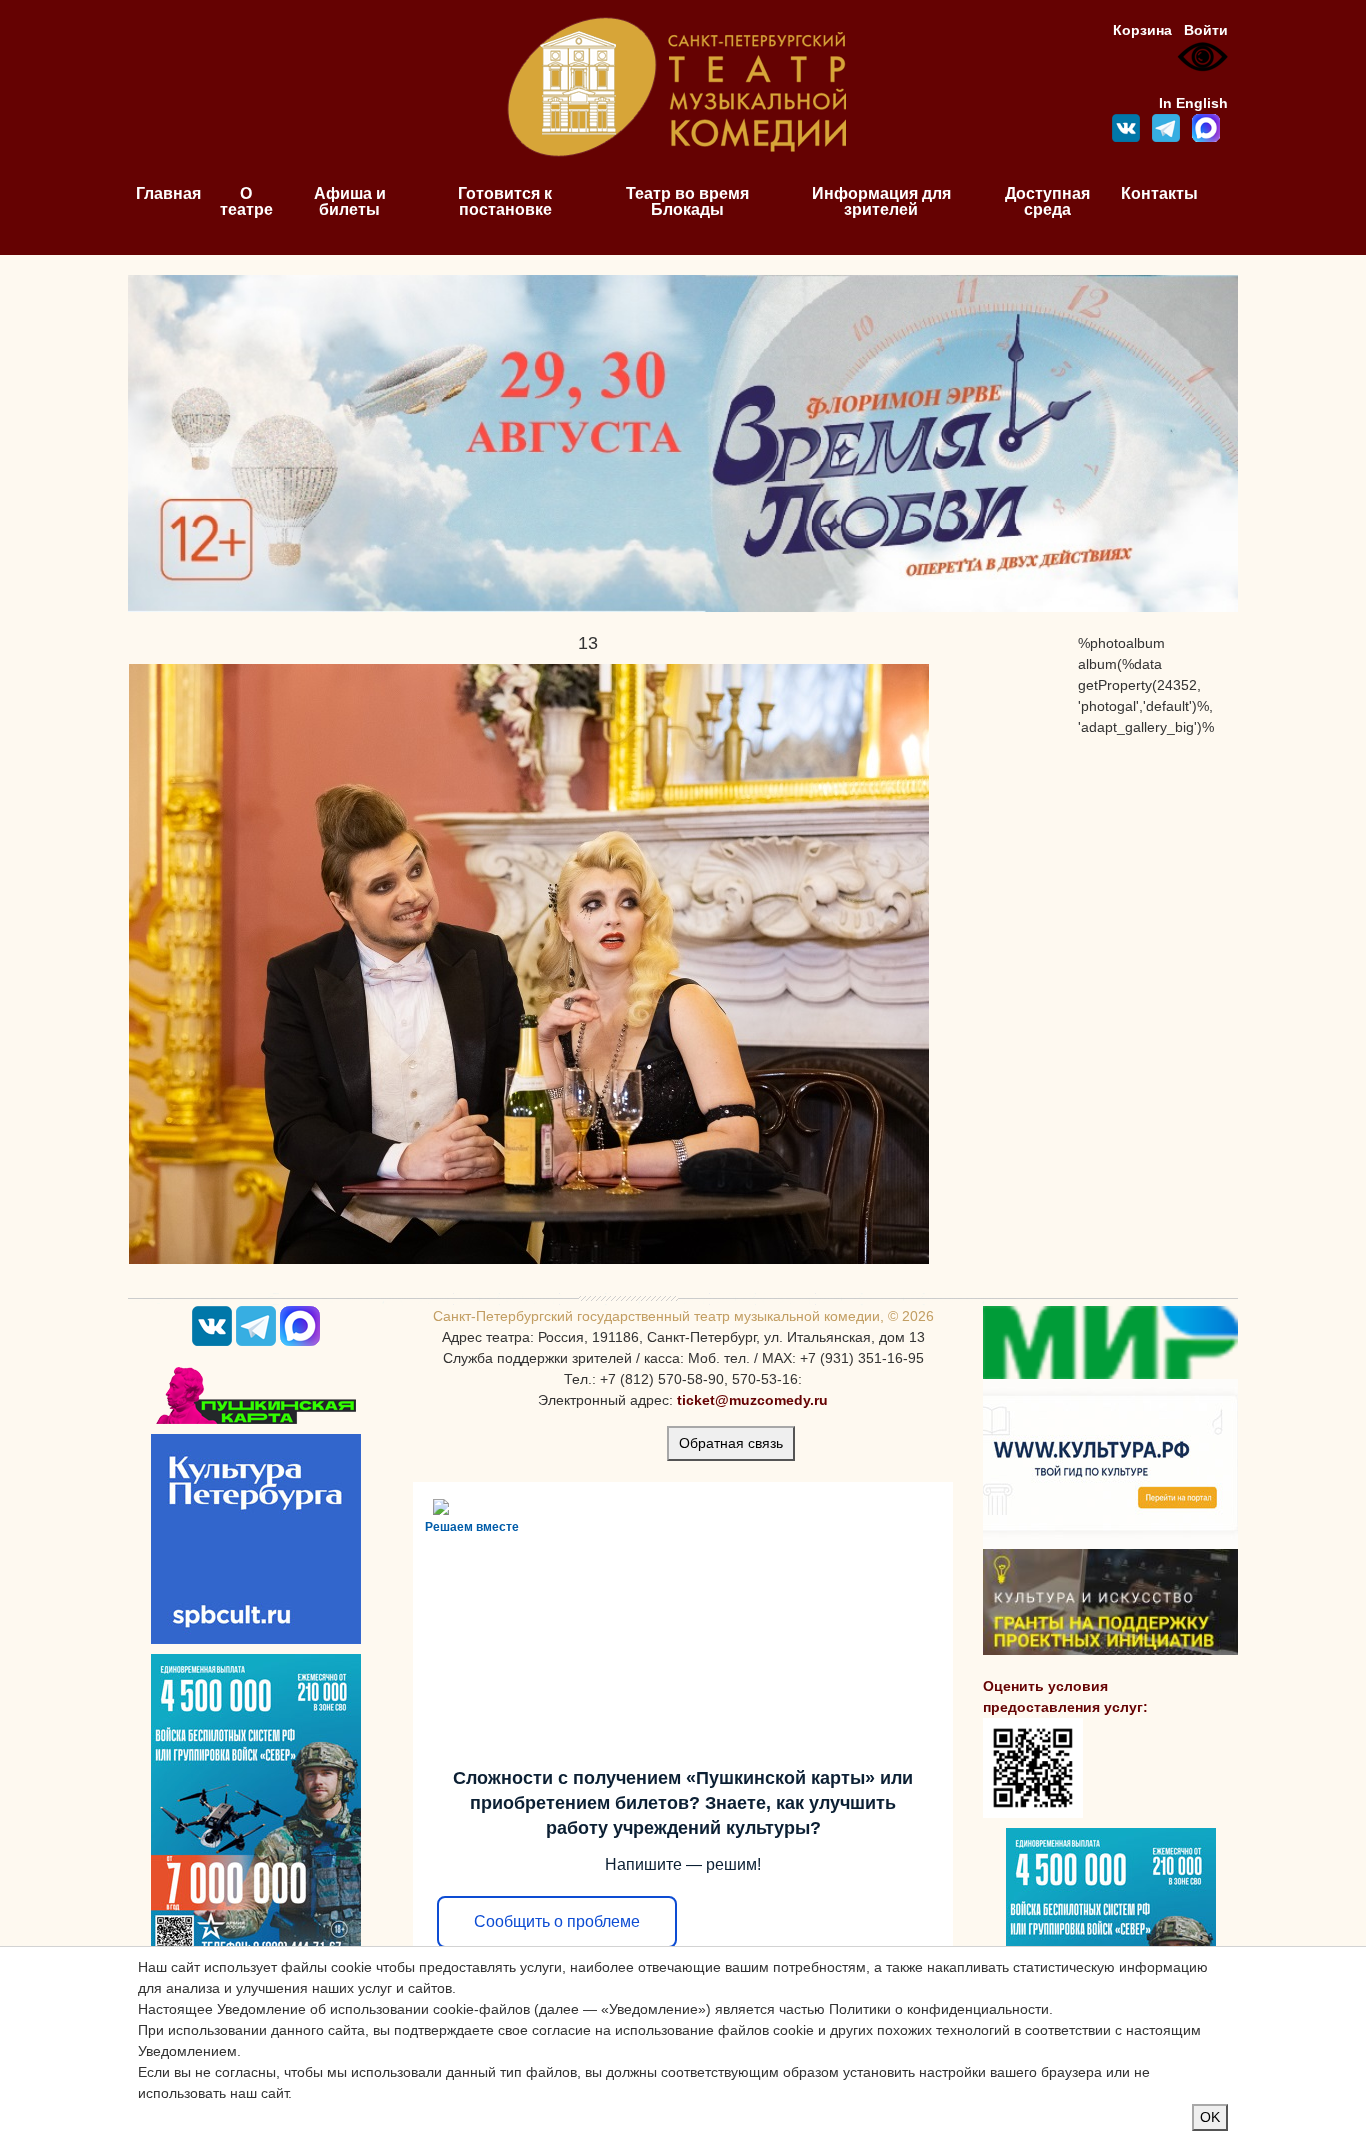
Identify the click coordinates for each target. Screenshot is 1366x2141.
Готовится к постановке (505, 201)
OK (1210, 2117)
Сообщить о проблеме (557, 1921)
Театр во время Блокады (687, 201)
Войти (1206, 30)
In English (1193, 103)
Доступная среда (1047, 201)
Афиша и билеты (350, 201)
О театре (246, 201)
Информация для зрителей (881, 201)
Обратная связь (731, 1443)
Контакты (1159, 193)
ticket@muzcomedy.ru (752, 1400)
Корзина (1142, 30)
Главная (168, 193)
